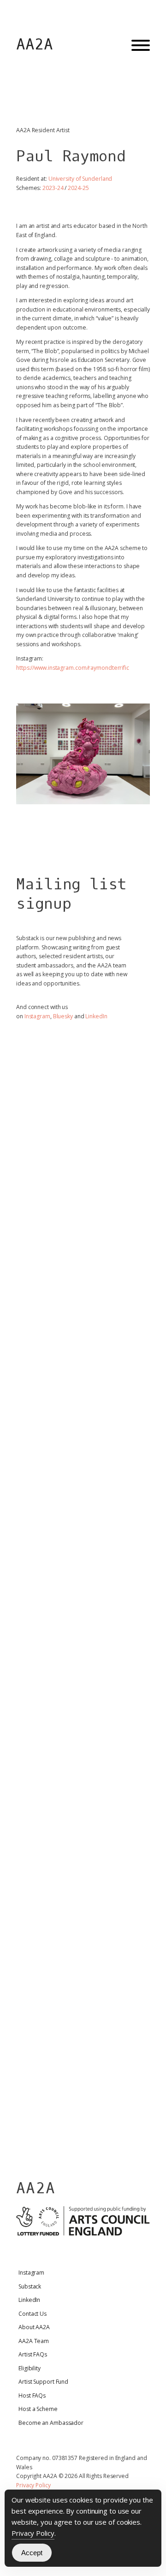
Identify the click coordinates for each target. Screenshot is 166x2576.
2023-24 (53, 188)
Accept (32, 2553)
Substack (30, 2286)
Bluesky (63, 1016)
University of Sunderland (80, 179)
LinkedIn (96, 1016)
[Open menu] (141, 45)
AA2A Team (34, 2341)
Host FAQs (32, 2395)
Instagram (37, 1016)
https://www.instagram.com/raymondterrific (73, 668)
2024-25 (78, 188)
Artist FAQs (33, 2354)
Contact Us (33, 2314)
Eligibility (30, 2368)
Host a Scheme (38, 2409)
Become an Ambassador (51, 2423)
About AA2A (34, 2327)
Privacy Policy (33, 2485)
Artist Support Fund (43, 2382)
